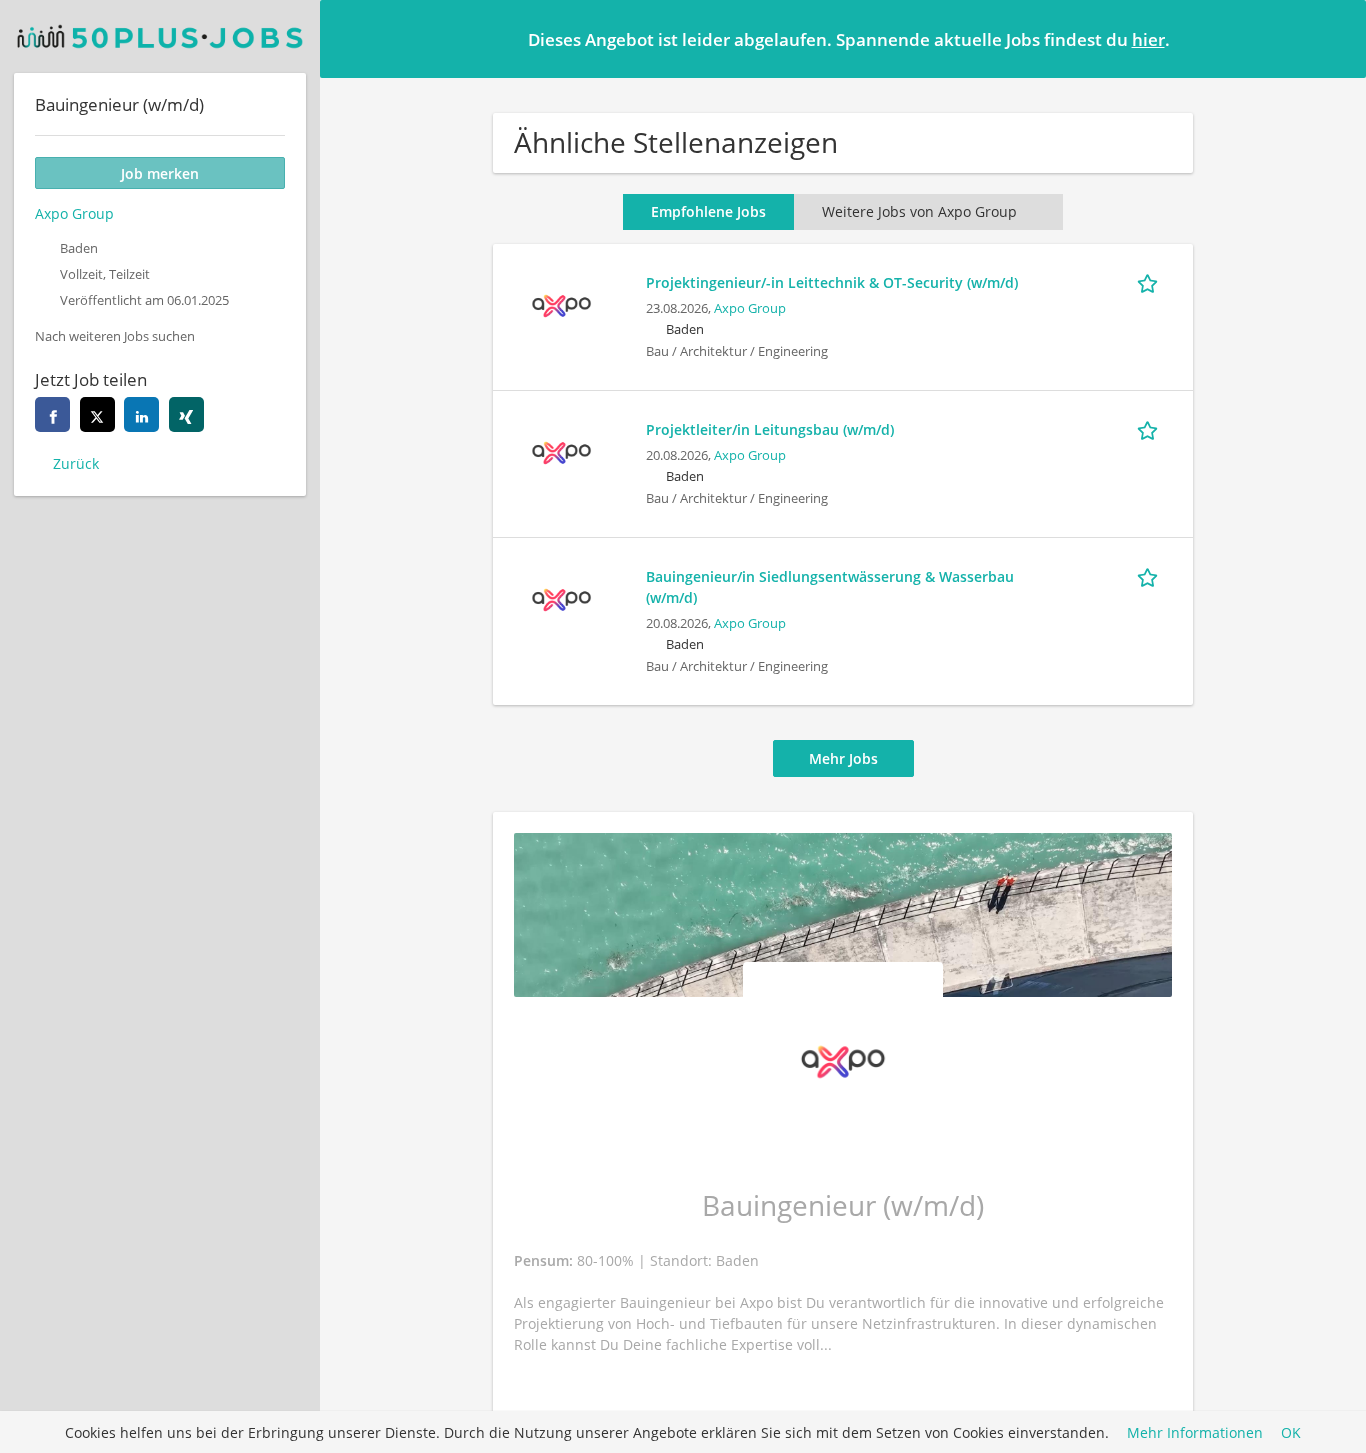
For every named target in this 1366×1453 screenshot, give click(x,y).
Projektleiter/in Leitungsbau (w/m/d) (770, 429)
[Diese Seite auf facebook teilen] (52, 414)
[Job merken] (1151, 282)
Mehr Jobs (843, 758)
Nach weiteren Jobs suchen (115, 336)
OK (1291, 1432)
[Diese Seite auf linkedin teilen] (141, 414)
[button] (1335, 38)
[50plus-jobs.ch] (160, 36)
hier (1148, 39)
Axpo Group (750, 308)
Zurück (76, 463)
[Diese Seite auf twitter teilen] (97, 414)
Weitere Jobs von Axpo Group (919, 211)
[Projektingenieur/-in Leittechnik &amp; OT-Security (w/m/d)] (561, 303)
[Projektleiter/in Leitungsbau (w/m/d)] (561, 450)
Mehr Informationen (1195, 1432)
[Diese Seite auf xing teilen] (186, 414)
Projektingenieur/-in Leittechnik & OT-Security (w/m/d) (832, 282)
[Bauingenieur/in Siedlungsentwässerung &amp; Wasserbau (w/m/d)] (561, 597)
